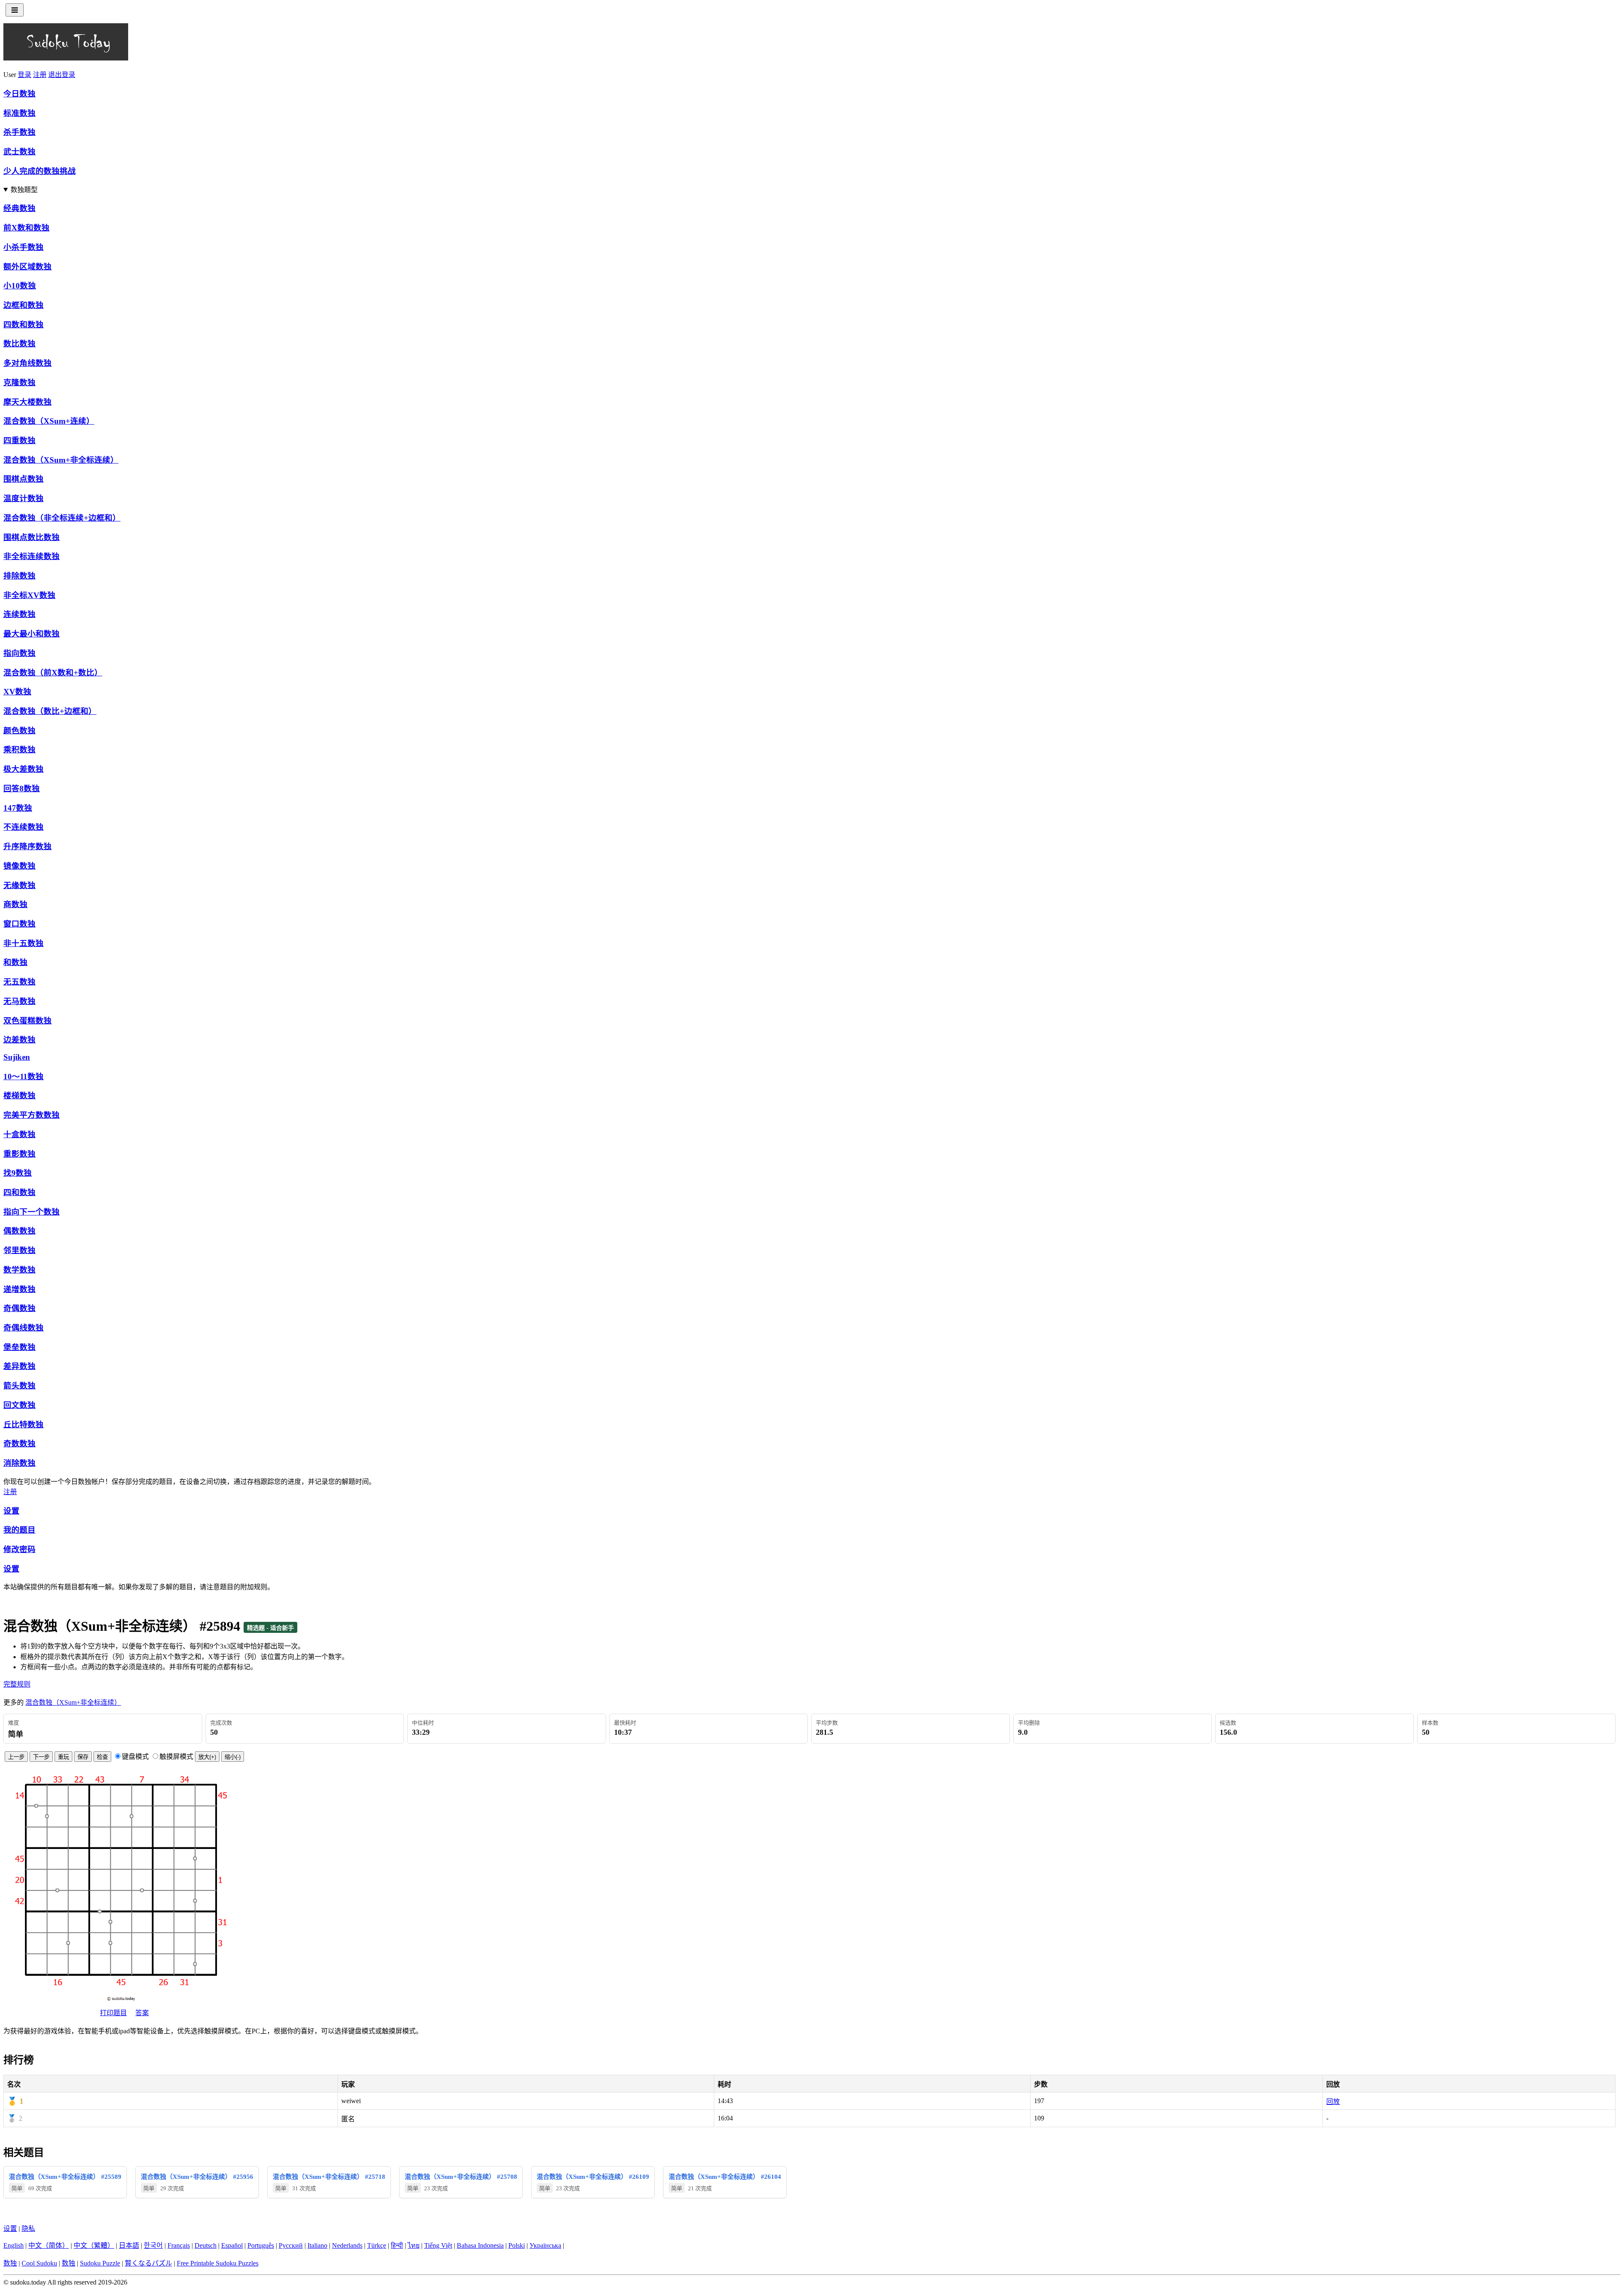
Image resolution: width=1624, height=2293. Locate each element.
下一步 (41, 1757)
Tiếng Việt (438, 2245)
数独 (10, 2263)
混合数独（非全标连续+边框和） (62, 518)
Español (232, 2245)
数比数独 (19, 344)
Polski (517, 2245)
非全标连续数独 (32, 556)
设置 (11, 1511)
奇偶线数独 (23, 1328)
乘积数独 (19, 750)
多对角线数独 (27, 363)
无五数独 (19, 982)
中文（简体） (49, 2245)
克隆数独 (19, 383)
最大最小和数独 (32, 634)
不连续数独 (23, 827)
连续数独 (19, 614)
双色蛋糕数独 (27, 1021)
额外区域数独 (27, 267)
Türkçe (377, 2245)
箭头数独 (19, 1386)
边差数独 (19, 1040)
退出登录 (62, 75)
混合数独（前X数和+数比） (53, 673)
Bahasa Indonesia (480, 2245)
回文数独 (19, 1405)
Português (261, 2245)
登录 (25, 75)
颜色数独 (19, 731)
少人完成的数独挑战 (40, 171)
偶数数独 (19, 1231)
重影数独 (19, 1154)
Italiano (317, 2245)
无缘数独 (19, 885)
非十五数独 (23, 943)
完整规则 (17, 1684)
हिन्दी (397, 2245)
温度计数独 (23, 498)
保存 (83, 1757)
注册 (40, 75)
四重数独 (19, 440)
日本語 (129, 2245)
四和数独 (19, 1192)
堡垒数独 (19, 1347)
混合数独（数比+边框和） (50, 711)
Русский (291, 2245)
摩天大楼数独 (27, 402)
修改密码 (19, 1549)
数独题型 (24, 190)
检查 (102, 1757)
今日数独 (19, 94)
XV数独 (17, 692)
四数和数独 (23, 325)
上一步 (16, 1757)
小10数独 (20, 286)
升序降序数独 (27, 846)
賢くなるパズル (148, 2263)
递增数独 (19, 1289)
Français (179, 2245)
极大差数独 (23, 769)
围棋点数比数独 (32, 537)
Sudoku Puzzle (100, 2263)
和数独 (15, 962)
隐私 (28, 2229)
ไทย (414, 2245)
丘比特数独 (23, 1425)
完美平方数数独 (32, 1115)
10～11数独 (23, 1077)
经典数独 (19, 208)
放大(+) (207, 1757)
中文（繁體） (94, 2245)
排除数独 (19, 576)
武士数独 (19, 152)
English (14, 2245)
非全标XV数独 (29, 595)
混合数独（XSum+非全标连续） (61, 460)
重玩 (63, 1757)
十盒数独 (19, 1134)
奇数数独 (19, 1444)
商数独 (15, 904)
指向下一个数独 (32, 1212)
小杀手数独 (23, 247)
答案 (142, 2013)
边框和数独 (23, 305)
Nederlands (347, 2245)
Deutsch (206, 2245)
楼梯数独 (19, 1096)
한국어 (153, 2245)
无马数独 (19, 1001)
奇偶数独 (19, 1308)
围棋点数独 (23, 479)
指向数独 (19, 653)
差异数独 (19, 1366)
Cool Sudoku (39, 2263)
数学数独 (19, 1270)
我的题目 (19, 1530)
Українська (545, 2245)
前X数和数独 (26, 228)
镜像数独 (19, 866)
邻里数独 (19, 1250)
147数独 (18, 808)
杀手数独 (19, 132)
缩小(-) (233, 1757)
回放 (1333, 2102)
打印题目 (113, 2013)
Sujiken (17, 1057)
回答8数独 (22, 789)
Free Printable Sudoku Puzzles (218, 2263)
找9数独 (18, 1173)
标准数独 (19, 113)
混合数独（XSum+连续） (49, 421)
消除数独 (19, 1463)
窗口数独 (19, 924)
